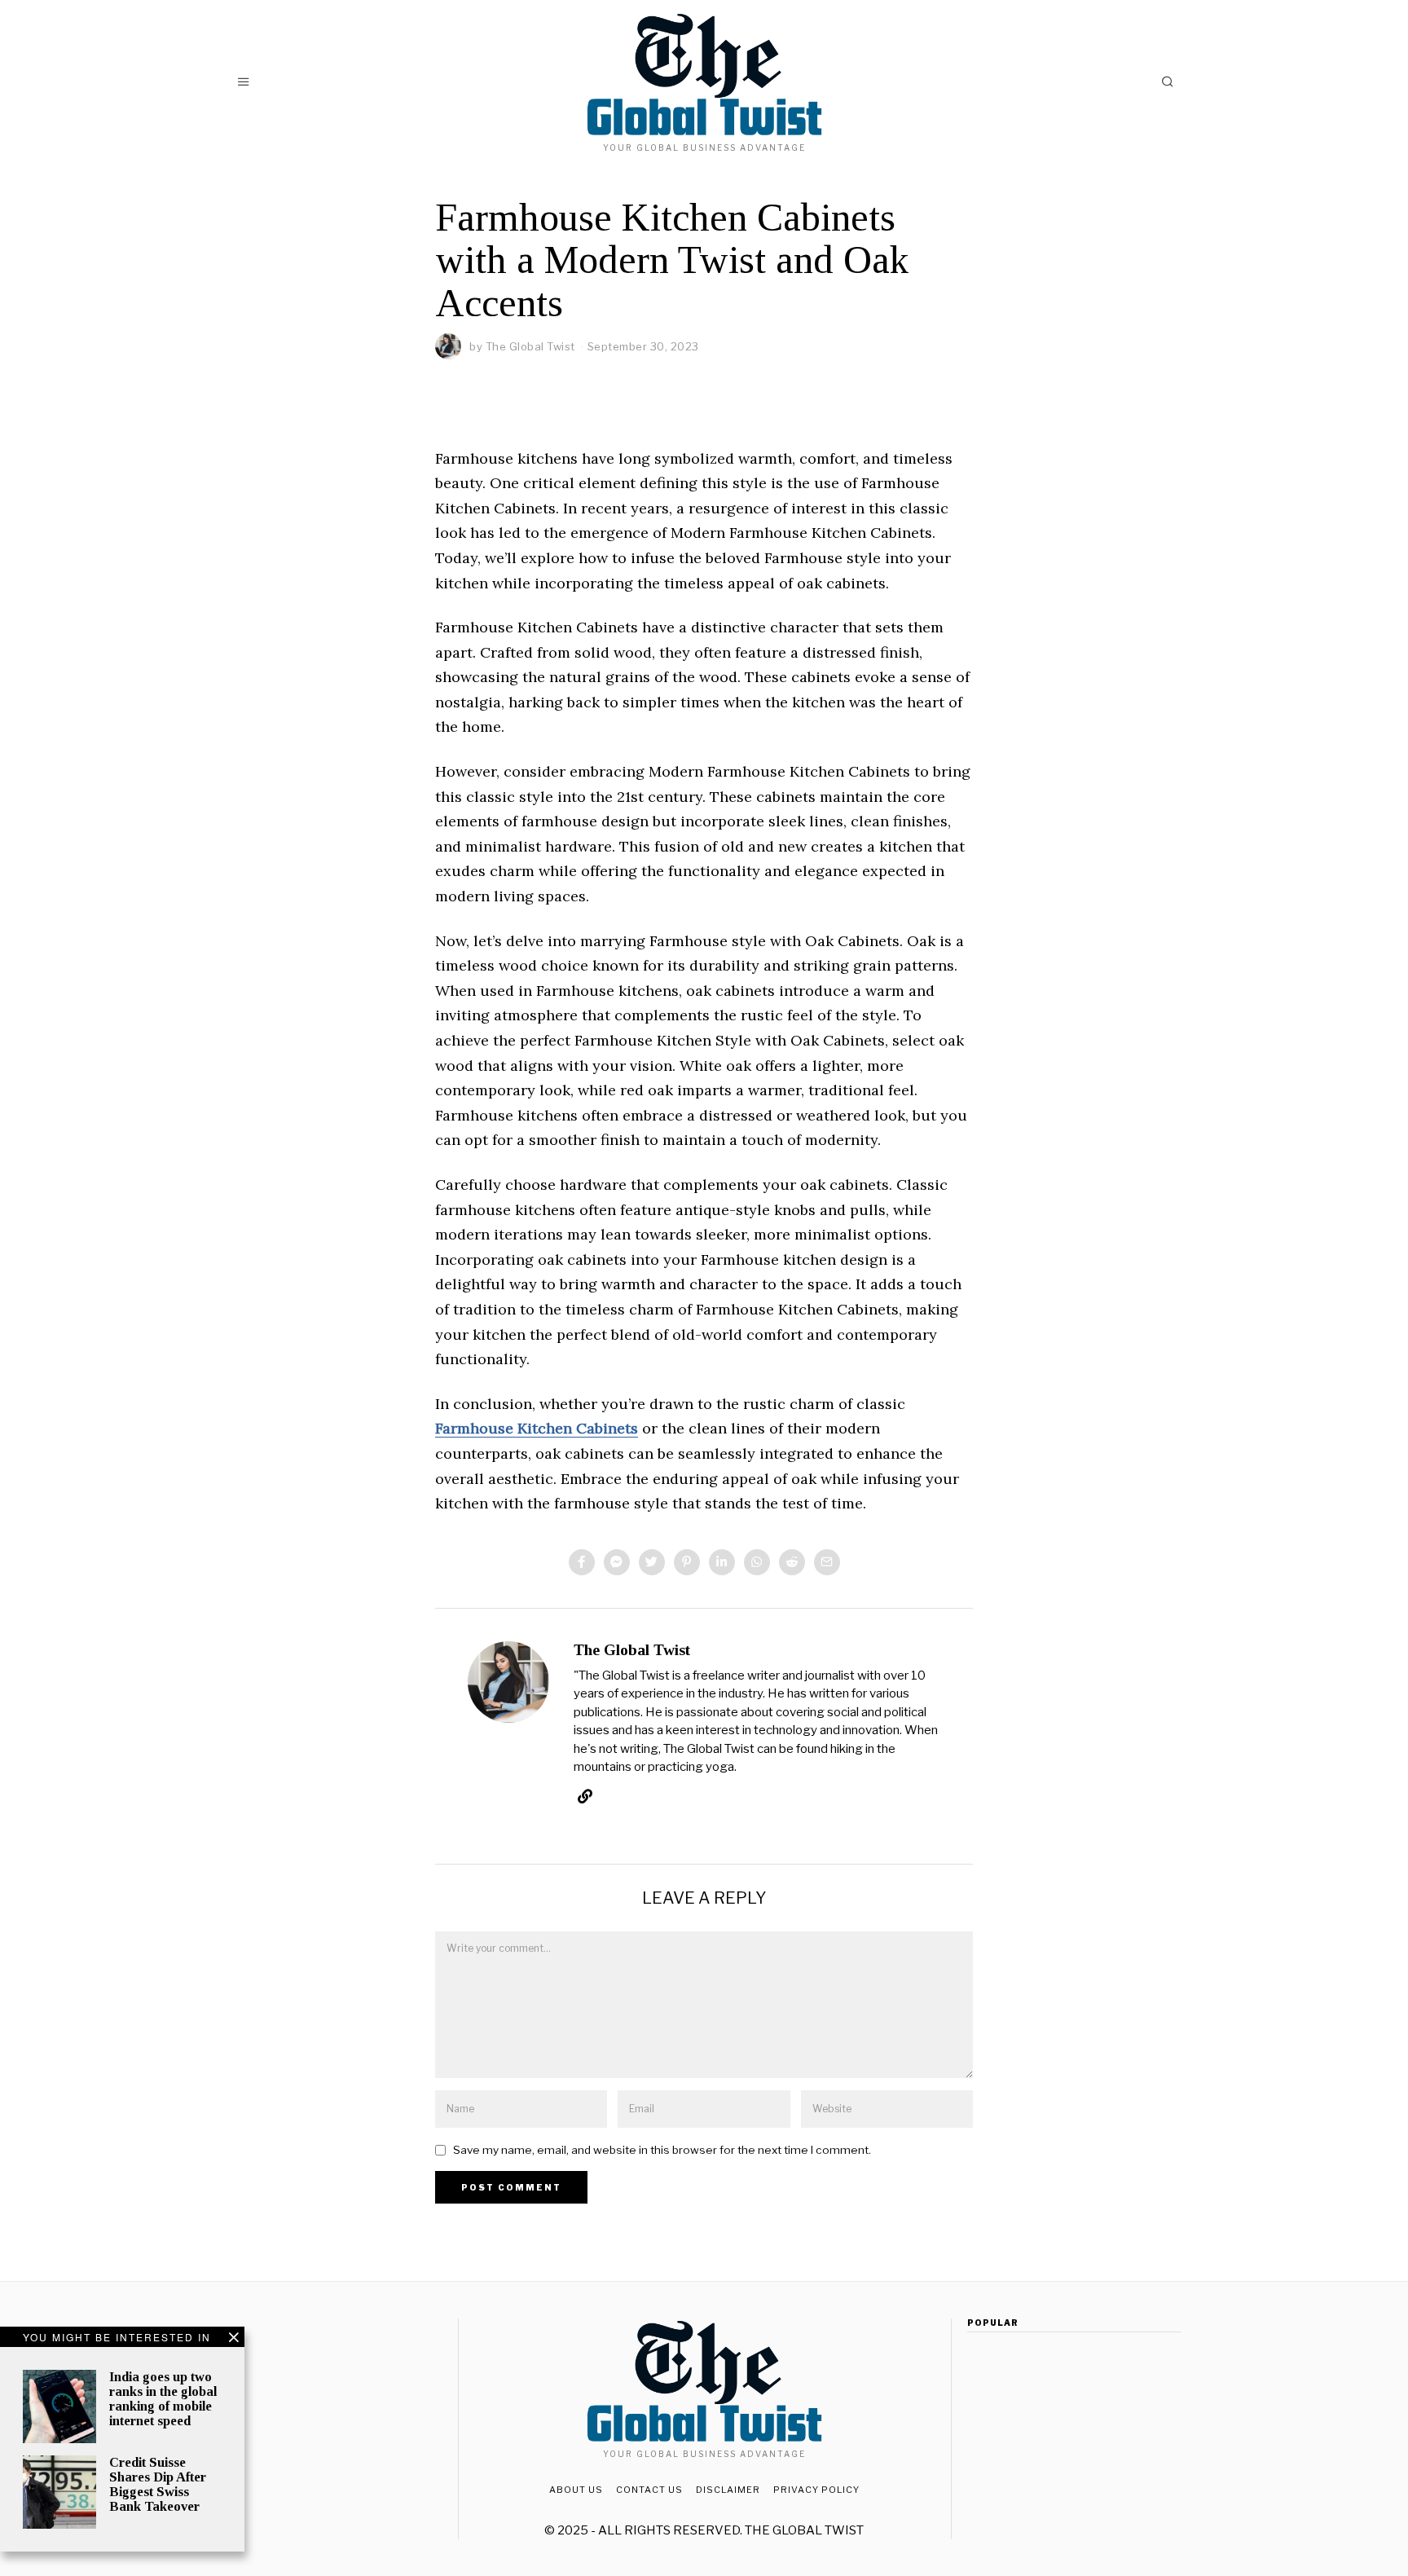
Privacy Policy (816, 2490)
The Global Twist (530, 346)
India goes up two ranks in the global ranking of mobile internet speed (163, 2399)
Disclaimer (728, 2490)
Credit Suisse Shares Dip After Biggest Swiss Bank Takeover (158, 2484)
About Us (576, 2490)
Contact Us (649, 2490)
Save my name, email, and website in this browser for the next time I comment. (662, 2150)
